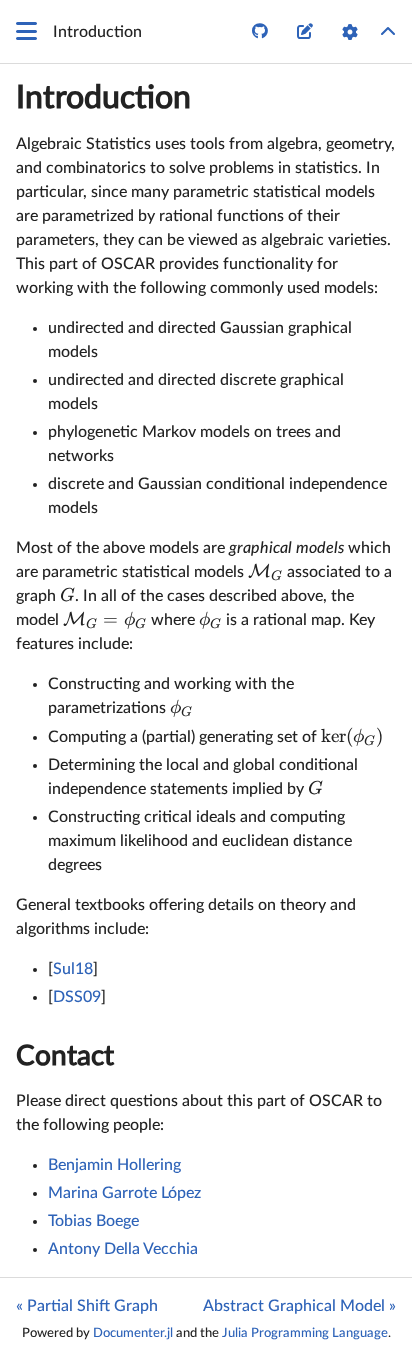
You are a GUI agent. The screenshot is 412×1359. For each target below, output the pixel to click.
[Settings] (350, 32)
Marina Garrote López (124, 1193)
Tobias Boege (93, 1221)
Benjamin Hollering (114, 1165)
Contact (65, 1056)
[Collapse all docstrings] (388, 32)
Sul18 (73, 969)
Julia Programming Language (305, 1333)
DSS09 (77, 997)
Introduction (103, 98)
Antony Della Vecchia (123, 1249)
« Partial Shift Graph (87, 1306)
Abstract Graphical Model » (299, 1306)
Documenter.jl (133, 1333)
